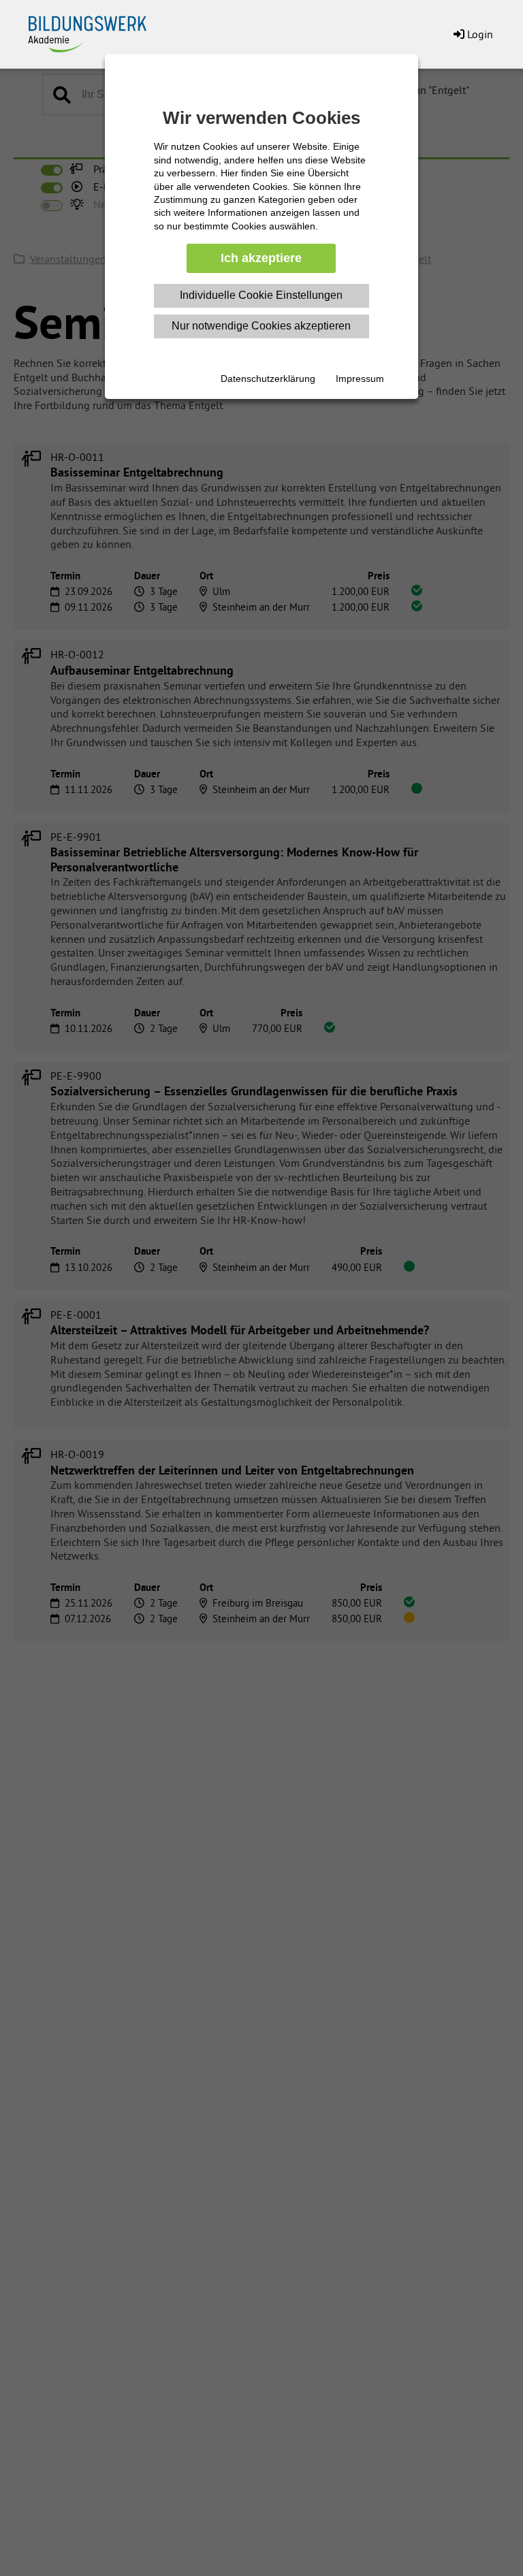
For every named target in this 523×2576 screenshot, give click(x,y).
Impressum (360, 379)
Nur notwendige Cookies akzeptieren (261, 326)
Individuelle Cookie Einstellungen (261, 295)
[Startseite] (95, 31)
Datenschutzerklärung (268, 379)
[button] (472, 34)
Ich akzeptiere (261, 258)
